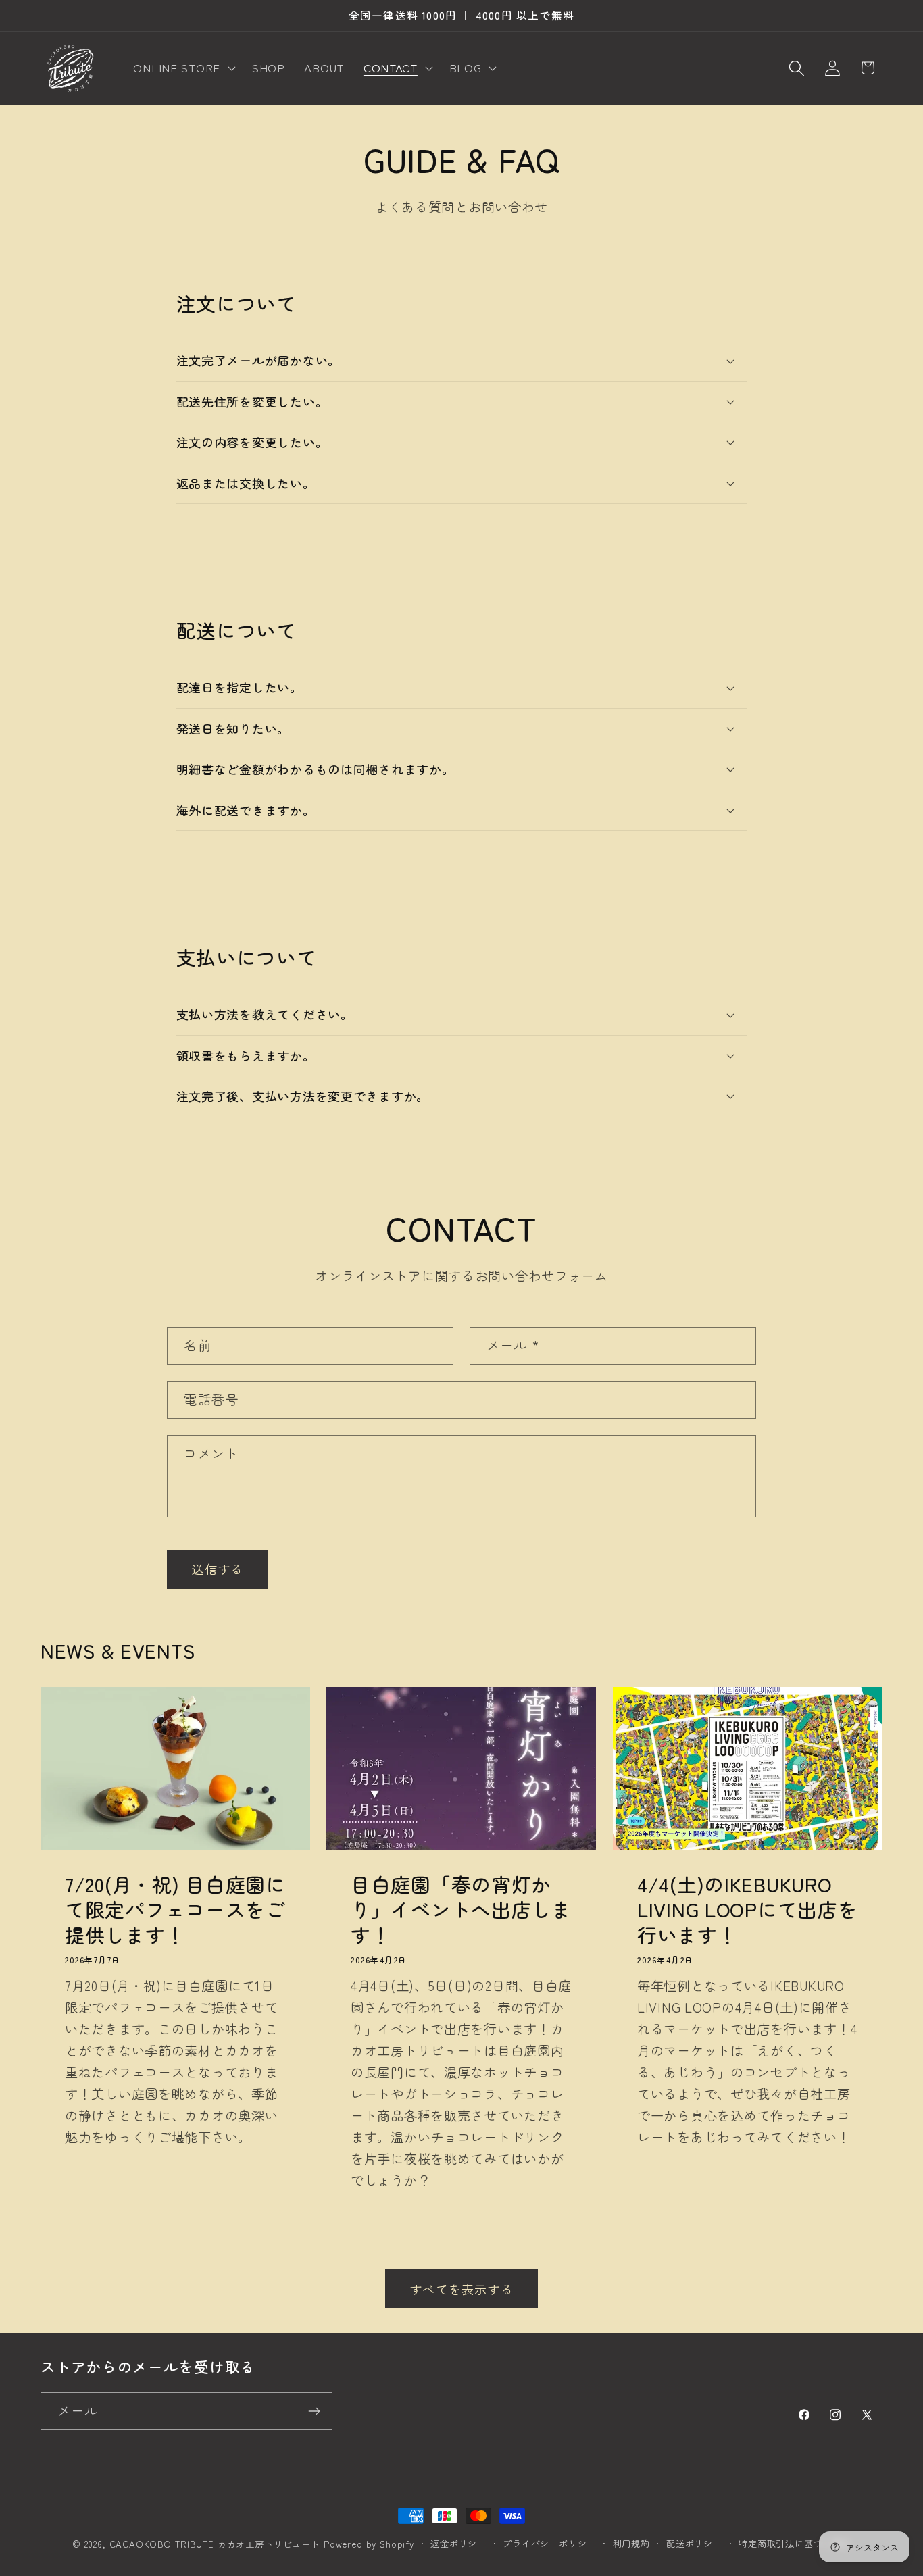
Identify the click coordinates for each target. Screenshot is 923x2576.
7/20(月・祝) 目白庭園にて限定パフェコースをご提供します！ (175, 1909)
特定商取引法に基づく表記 (795, 2543)
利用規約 (631, 2543)
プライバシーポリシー (549, 2543)
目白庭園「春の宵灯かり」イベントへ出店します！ (461, 1909)
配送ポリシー (694, 2543)
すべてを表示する (461, 2289)
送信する (217, 1569)
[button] (183, 68)
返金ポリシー (458, 2543)
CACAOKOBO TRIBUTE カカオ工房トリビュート (215, 2544)
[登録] (314, 2411)
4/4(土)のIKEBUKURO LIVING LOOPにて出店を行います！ (748, 1909)
